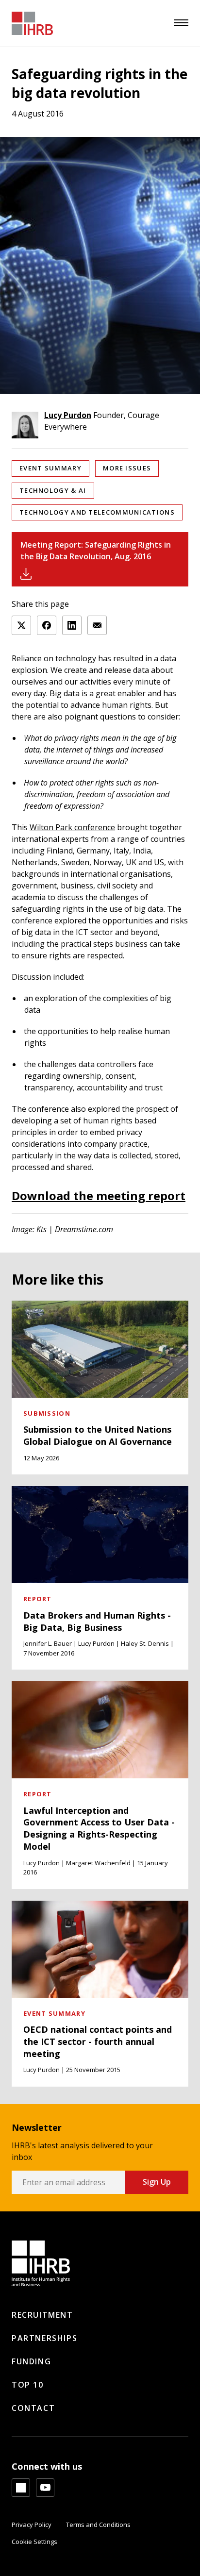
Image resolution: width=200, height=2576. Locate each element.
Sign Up (157, 2182)
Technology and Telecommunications (97, 512)
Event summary (50, 468)
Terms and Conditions (98, 2525)
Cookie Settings (34, 2542)
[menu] (181, 23)
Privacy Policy (32, 2525)
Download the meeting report (99, 1196)
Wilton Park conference (72, 827)
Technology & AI (53, 490)
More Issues (127, 468)
